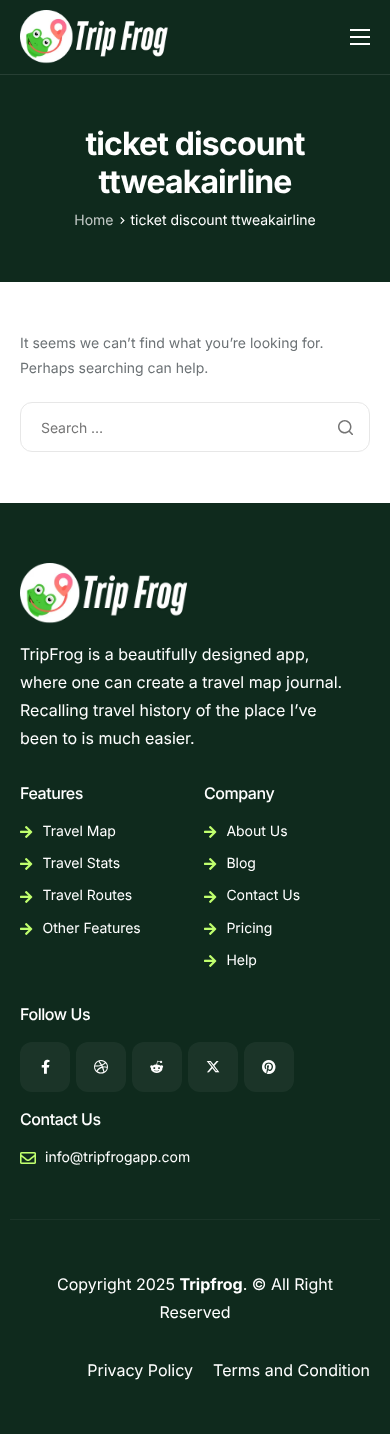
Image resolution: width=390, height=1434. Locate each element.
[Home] (96, 35)
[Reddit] (157, 1067)
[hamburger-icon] (360, 37)
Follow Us (55, 1014)
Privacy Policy (140, 1370)
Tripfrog (211, 1284)
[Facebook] (45, 1067)
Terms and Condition (291, 1370)
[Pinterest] (269, 1067)
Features (51, 793)
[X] (213, 1067)
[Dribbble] (101, 1067)
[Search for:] (195, 427)
